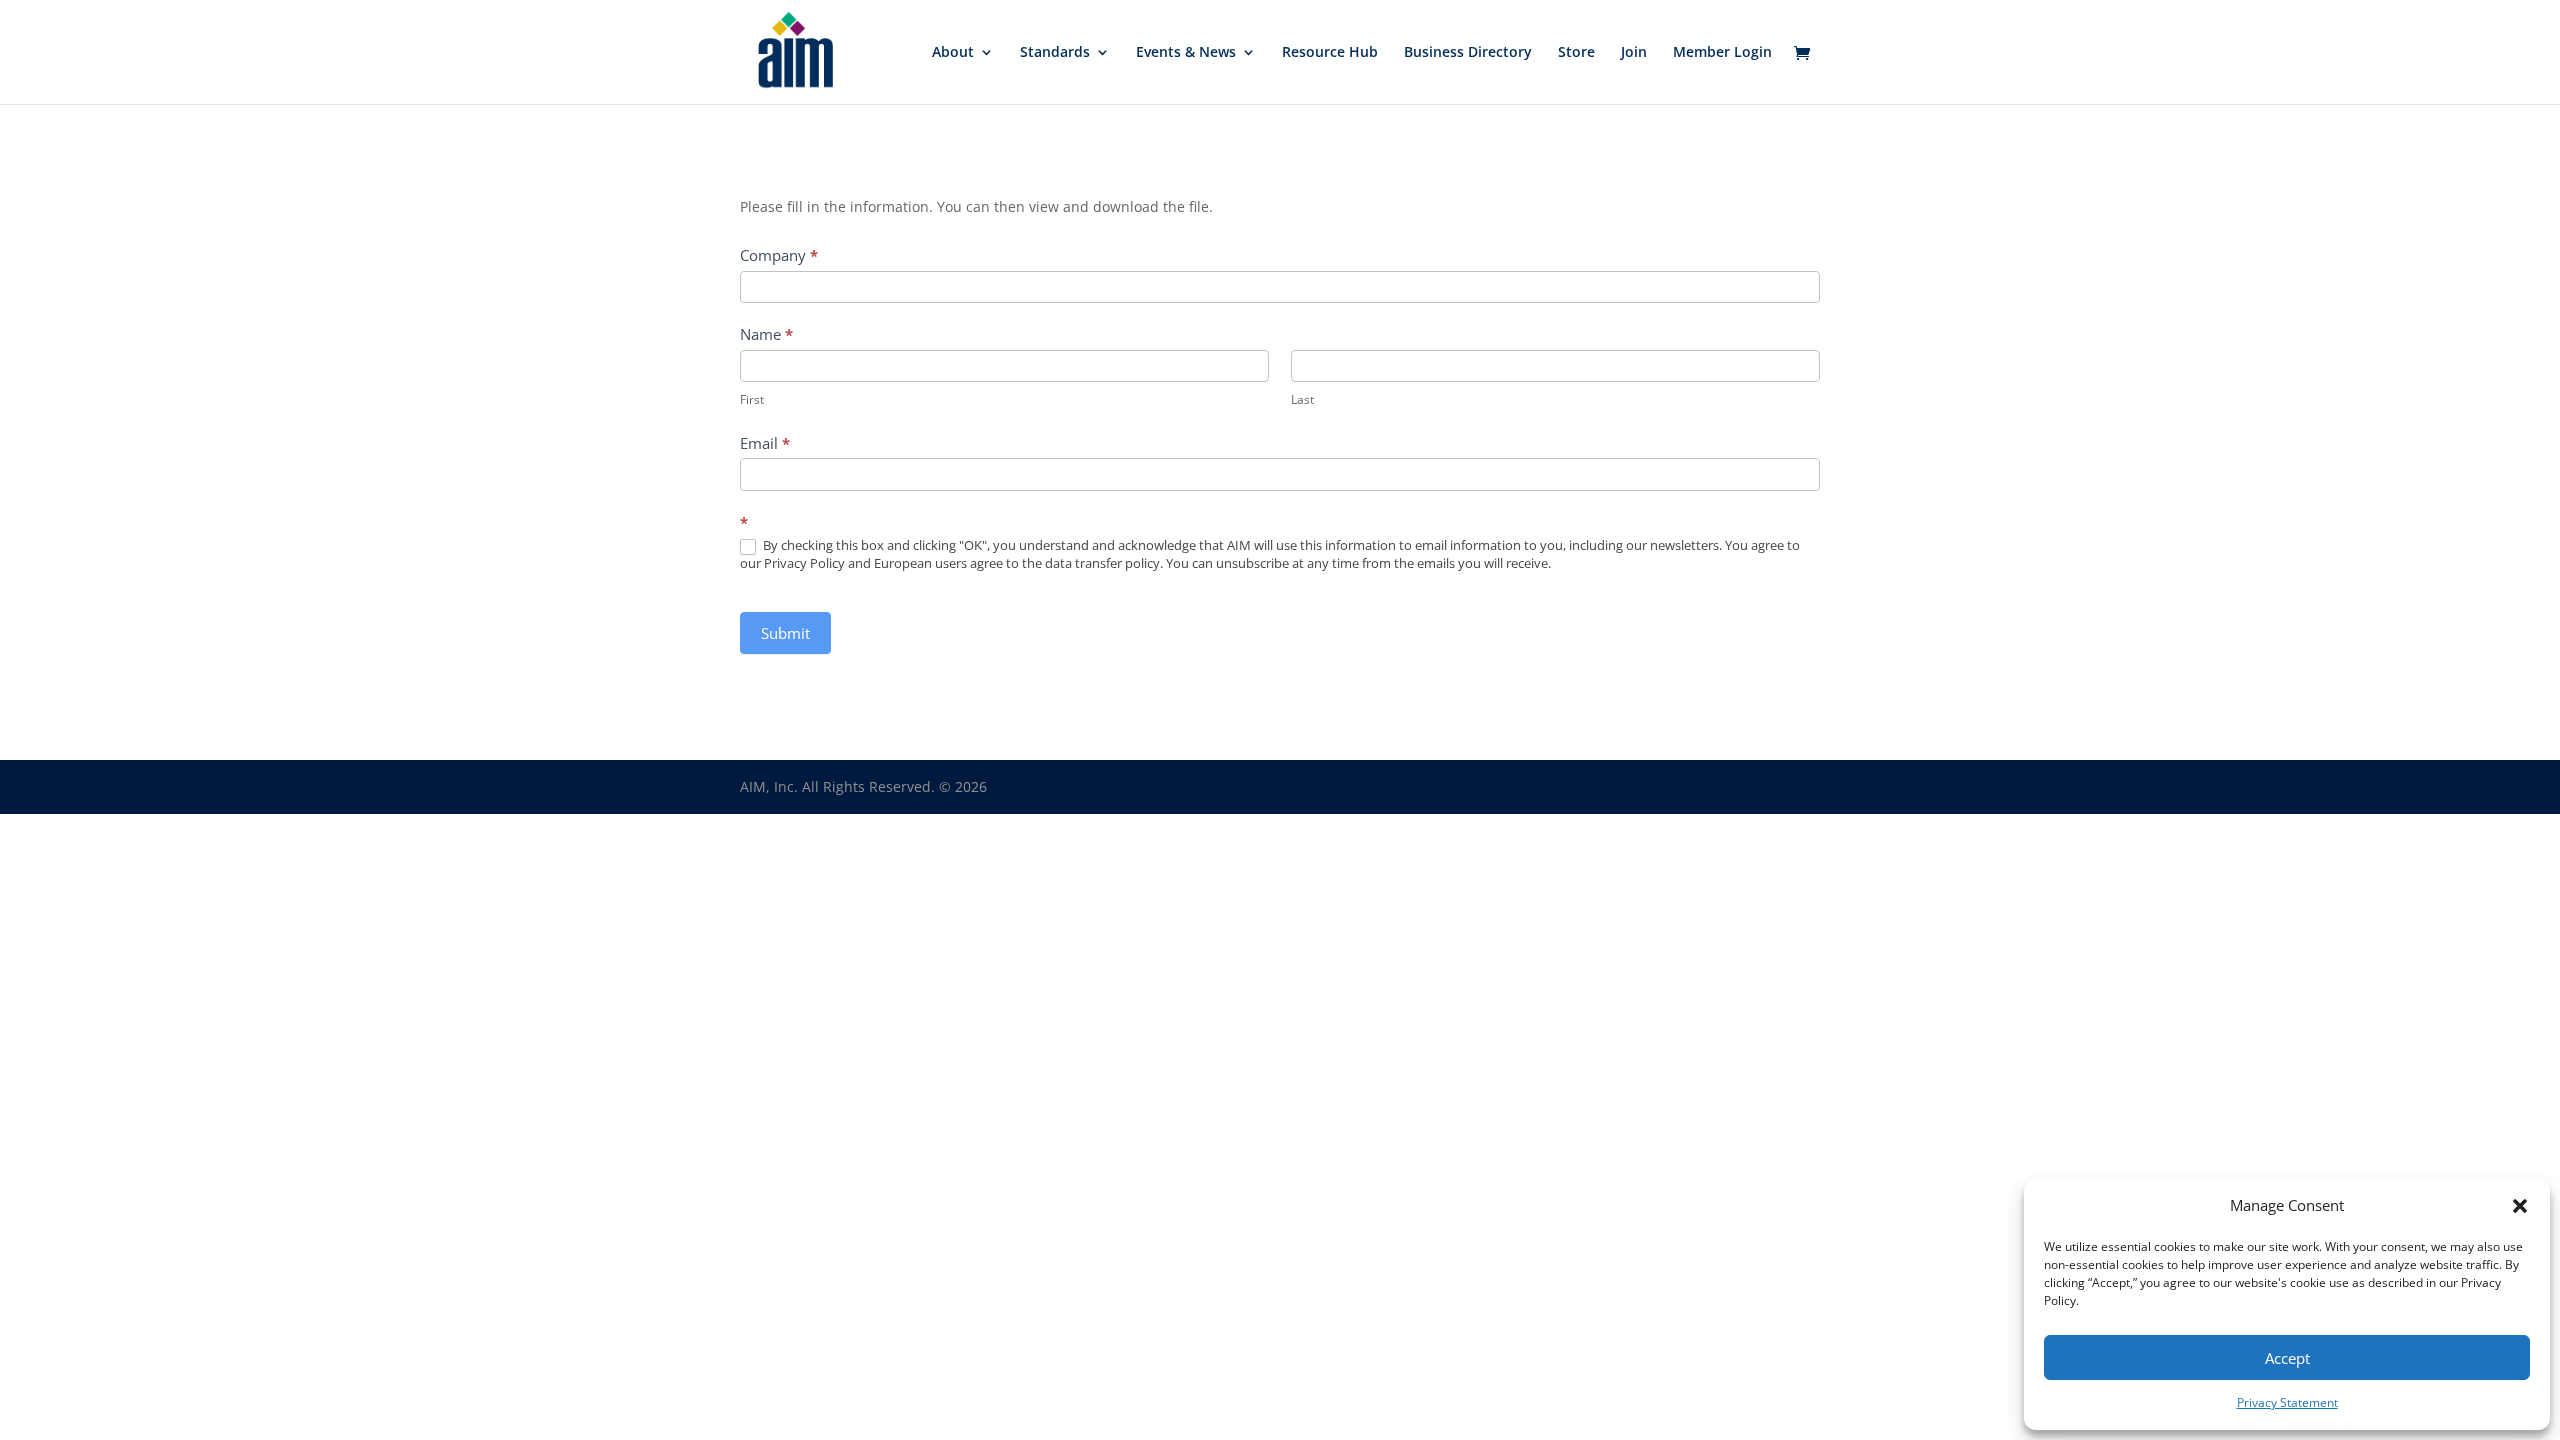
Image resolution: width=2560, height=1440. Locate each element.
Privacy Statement (2287, 1402)
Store (1576, 53)
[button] (2520, 1206)
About (953, 53)
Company (779, 255)
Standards (1055, 53)
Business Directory (1468, 53)
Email (765, 443)
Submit (785, 633)
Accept (2287, 1358)
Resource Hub (1330, 53)
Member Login (1722, 53)
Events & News (1186, 53)
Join (1634, 53)
